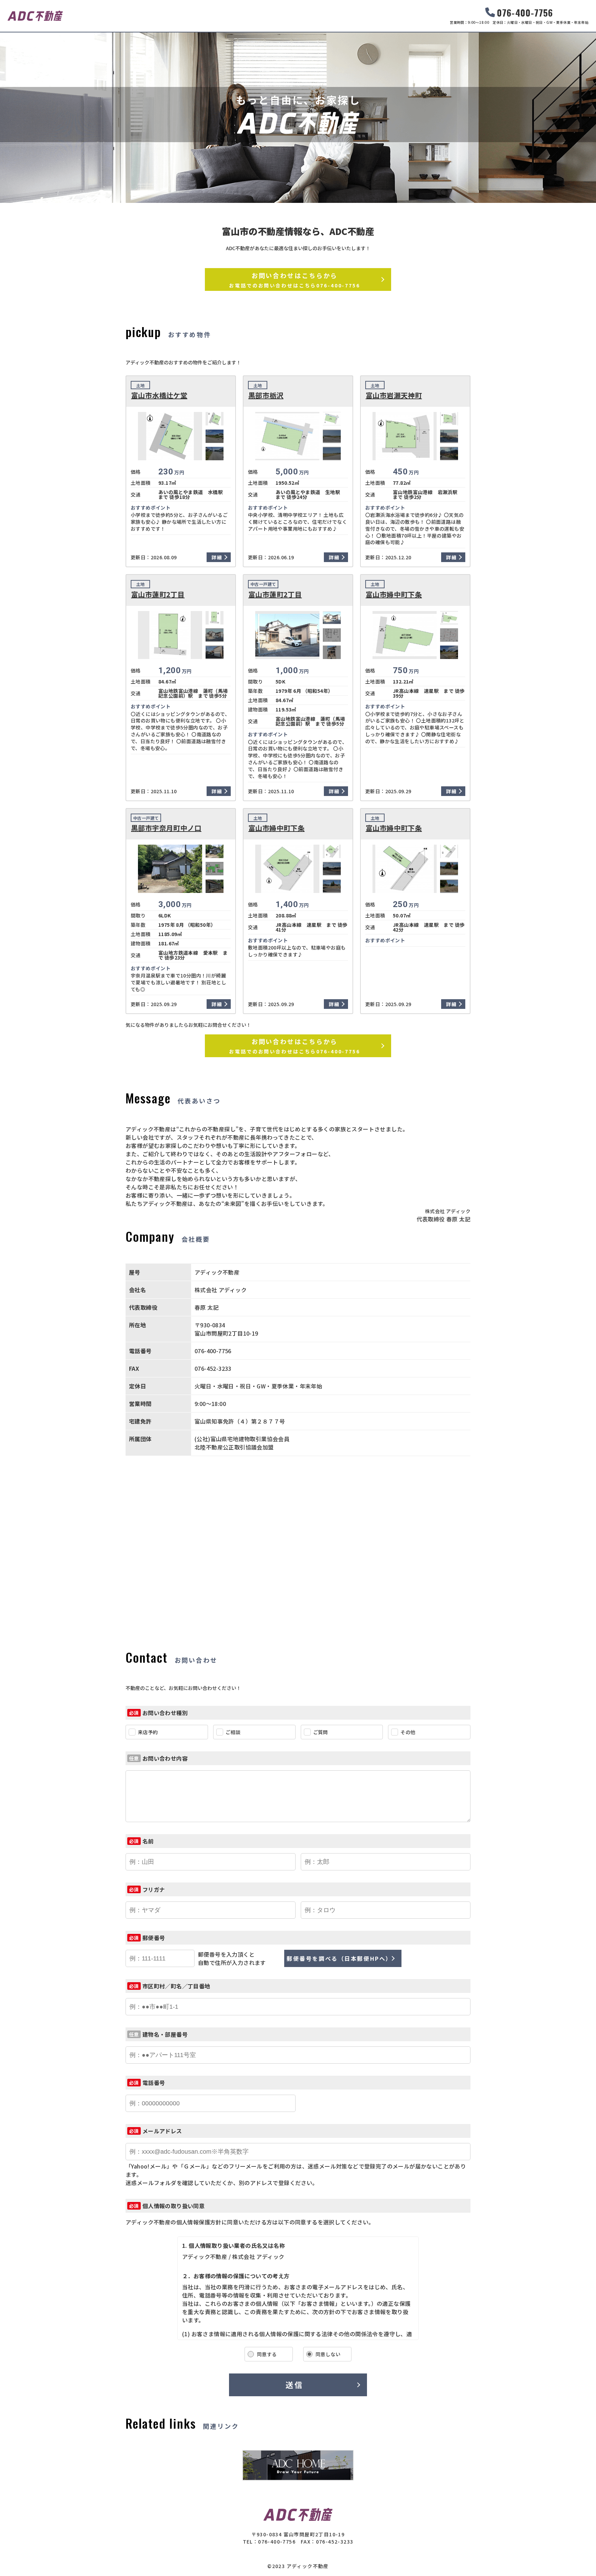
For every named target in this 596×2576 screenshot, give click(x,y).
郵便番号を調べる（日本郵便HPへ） (339, 1958)
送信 (294, 2385)
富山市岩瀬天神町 (394, 395)
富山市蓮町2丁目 (158, 594)
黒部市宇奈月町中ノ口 (166, 828)
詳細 (217, 557)
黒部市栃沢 (266, 395)
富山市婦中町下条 (394, 594)
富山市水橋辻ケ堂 (159, 395)
